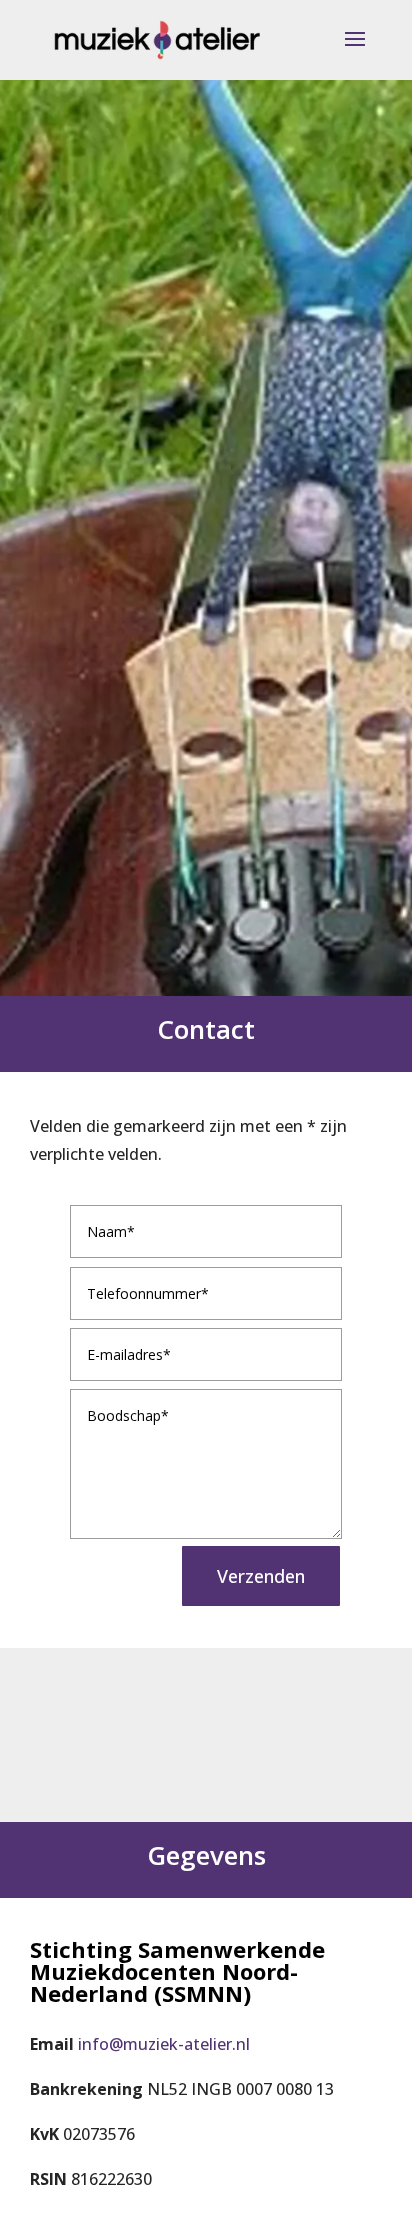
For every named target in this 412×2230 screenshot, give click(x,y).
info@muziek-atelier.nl (164, 2044)
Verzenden (261, 1576)
